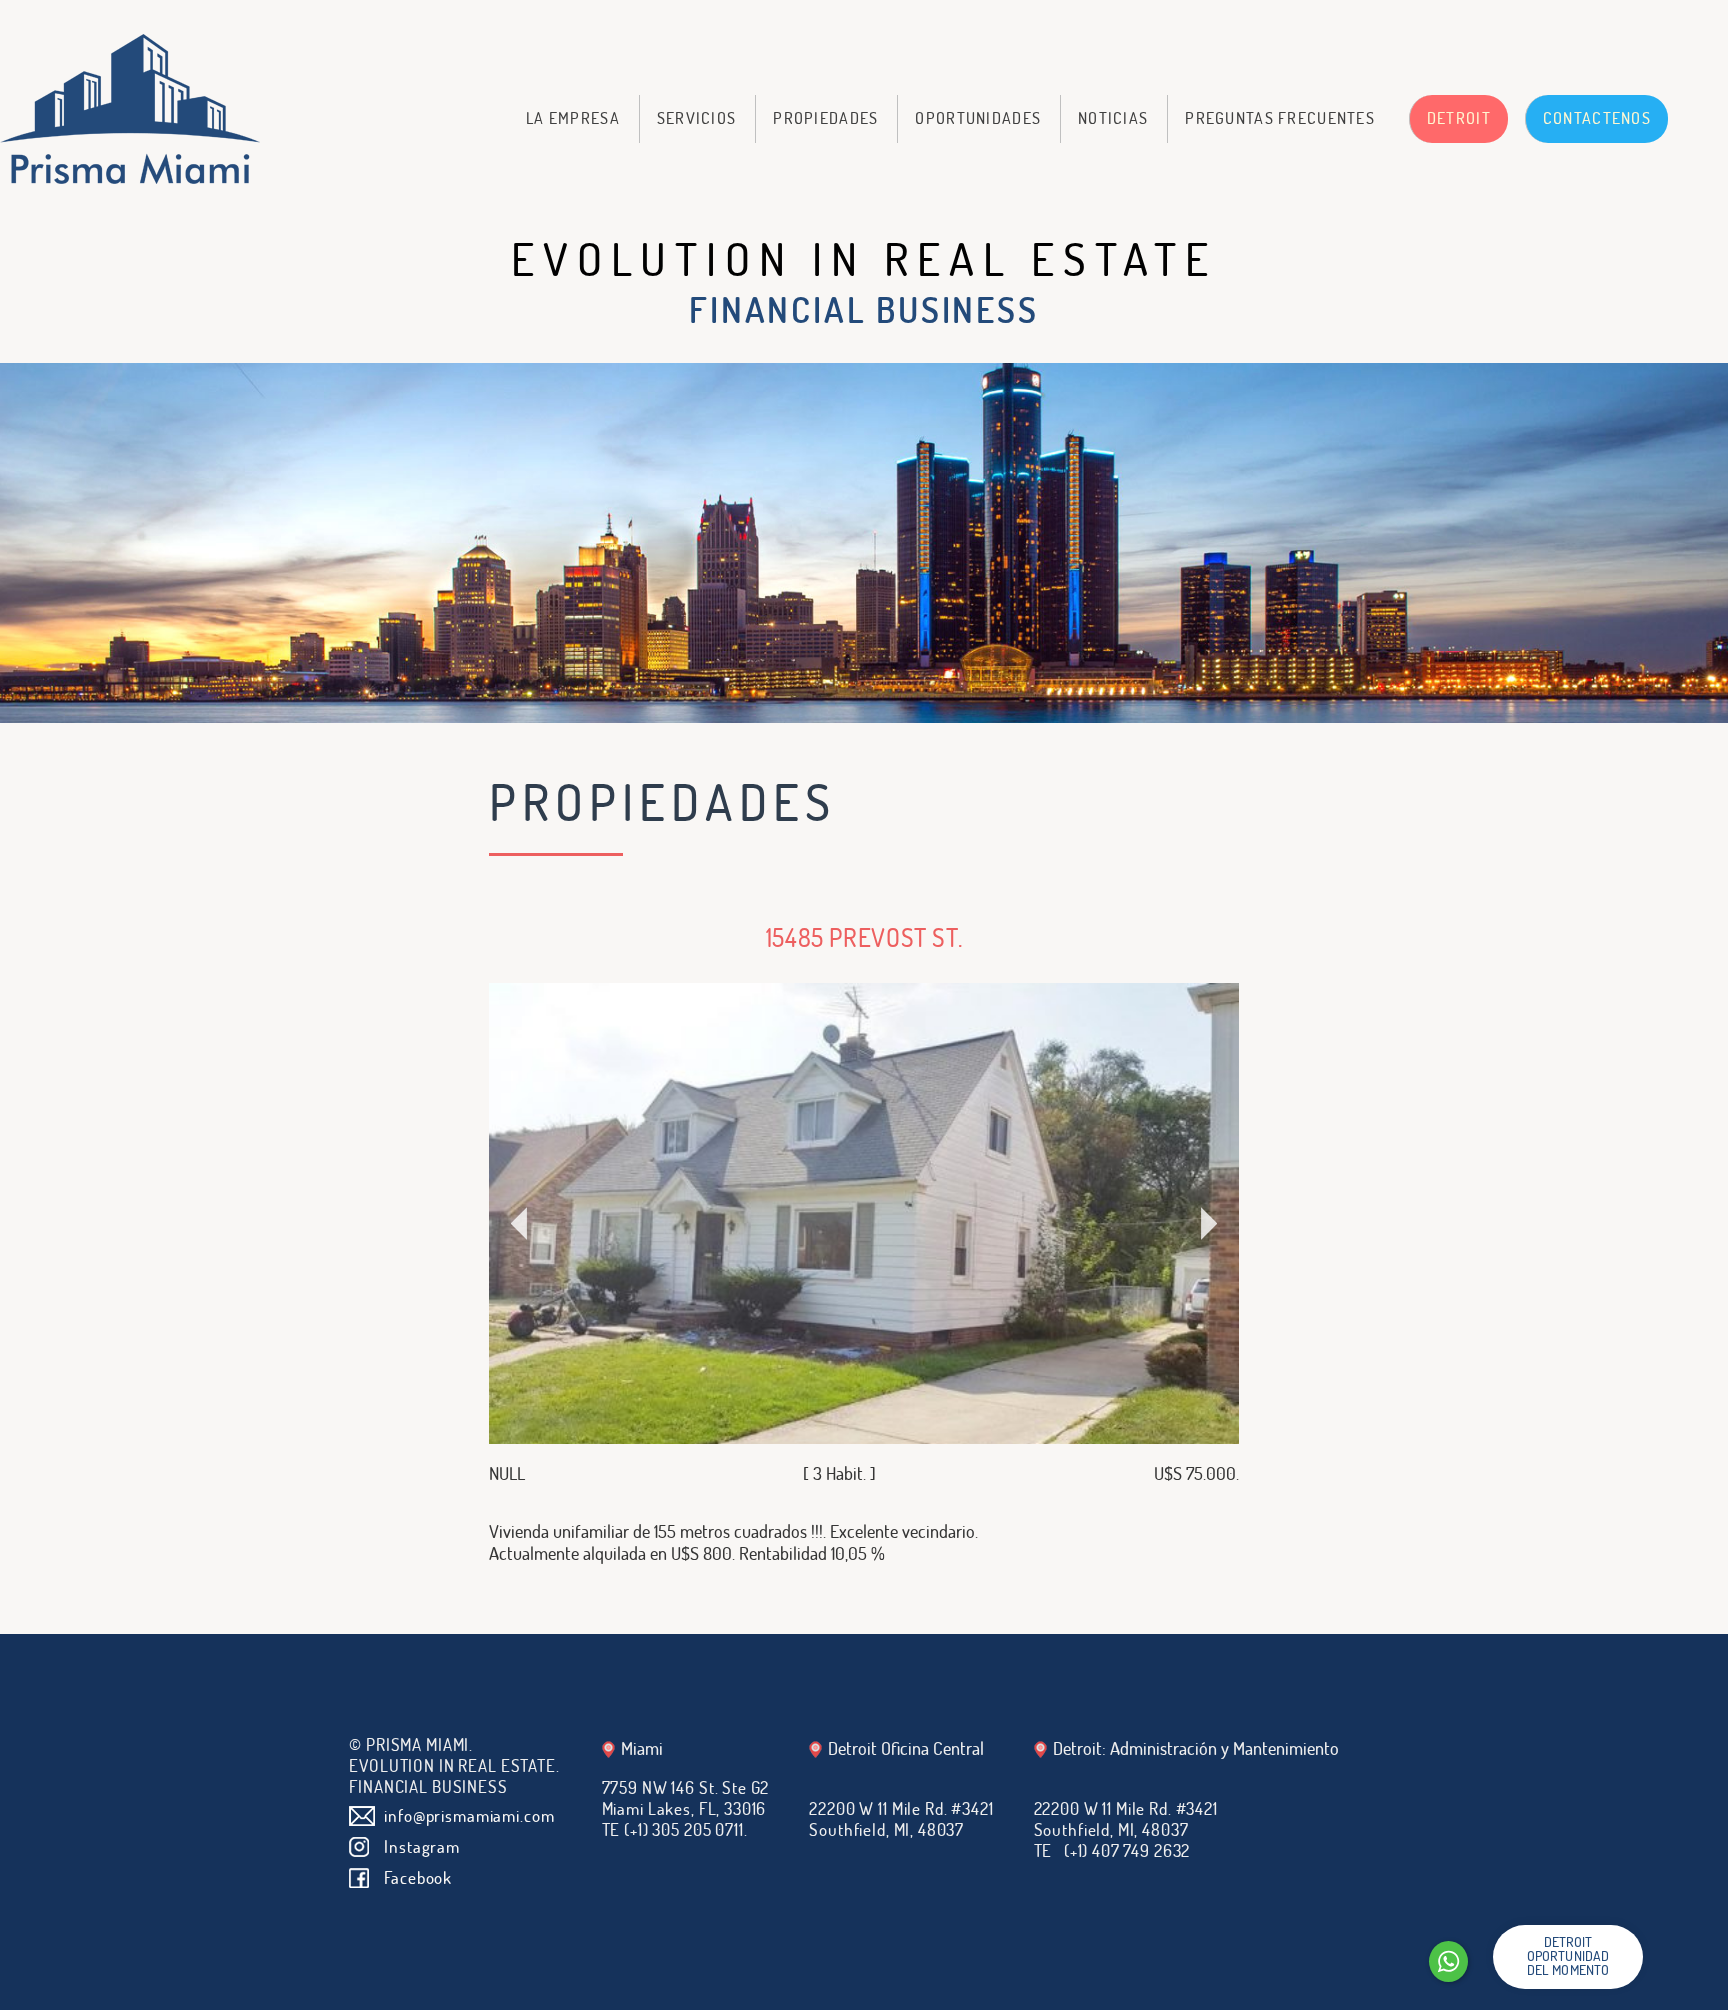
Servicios (697, 118)
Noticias (1113, 118)
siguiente (1051, 1232)
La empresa (573, 118)
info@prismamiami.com (469, 1815)
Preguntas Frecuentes (1280, 118)
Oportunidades (978, 118)
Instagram (422, 1846)
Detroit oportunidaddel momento (1568, 1955)
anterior (676, 1232)
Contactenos (1597, 118)
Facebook (418, 1877)
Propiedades (825, 118)
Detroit (1459, 118)
